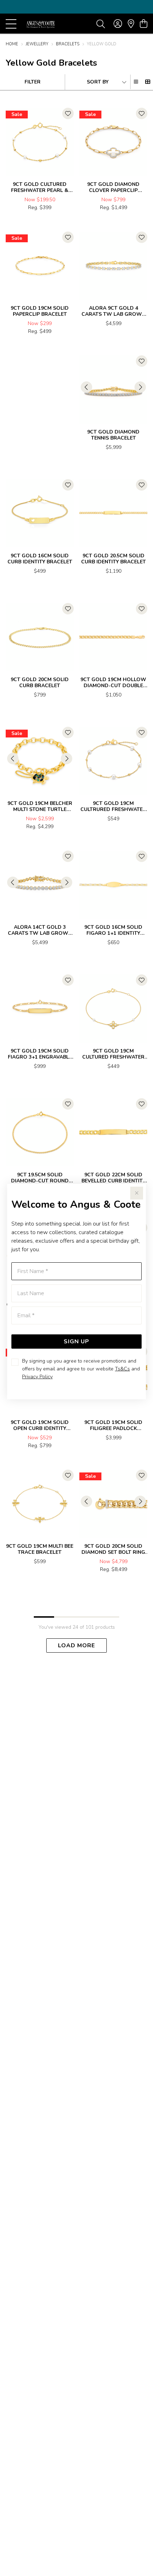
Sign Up (76, 1342)
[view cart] (144, 24)
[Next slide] (140, 387)
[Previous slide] (86, 387)
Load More (76, 1646)
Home (12, 44)
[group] (76, 7)
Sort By (98, 82)
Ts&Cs (122, 1369)
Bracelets (68, 44)
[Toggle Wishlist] (68, 113)
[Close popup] (137, 1193)
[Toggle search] (101, 24)
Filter (33, 82)
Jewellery (37, 44)
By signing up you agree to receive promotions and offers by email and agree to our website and (81, 1369)
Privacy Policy (37, 1377)
